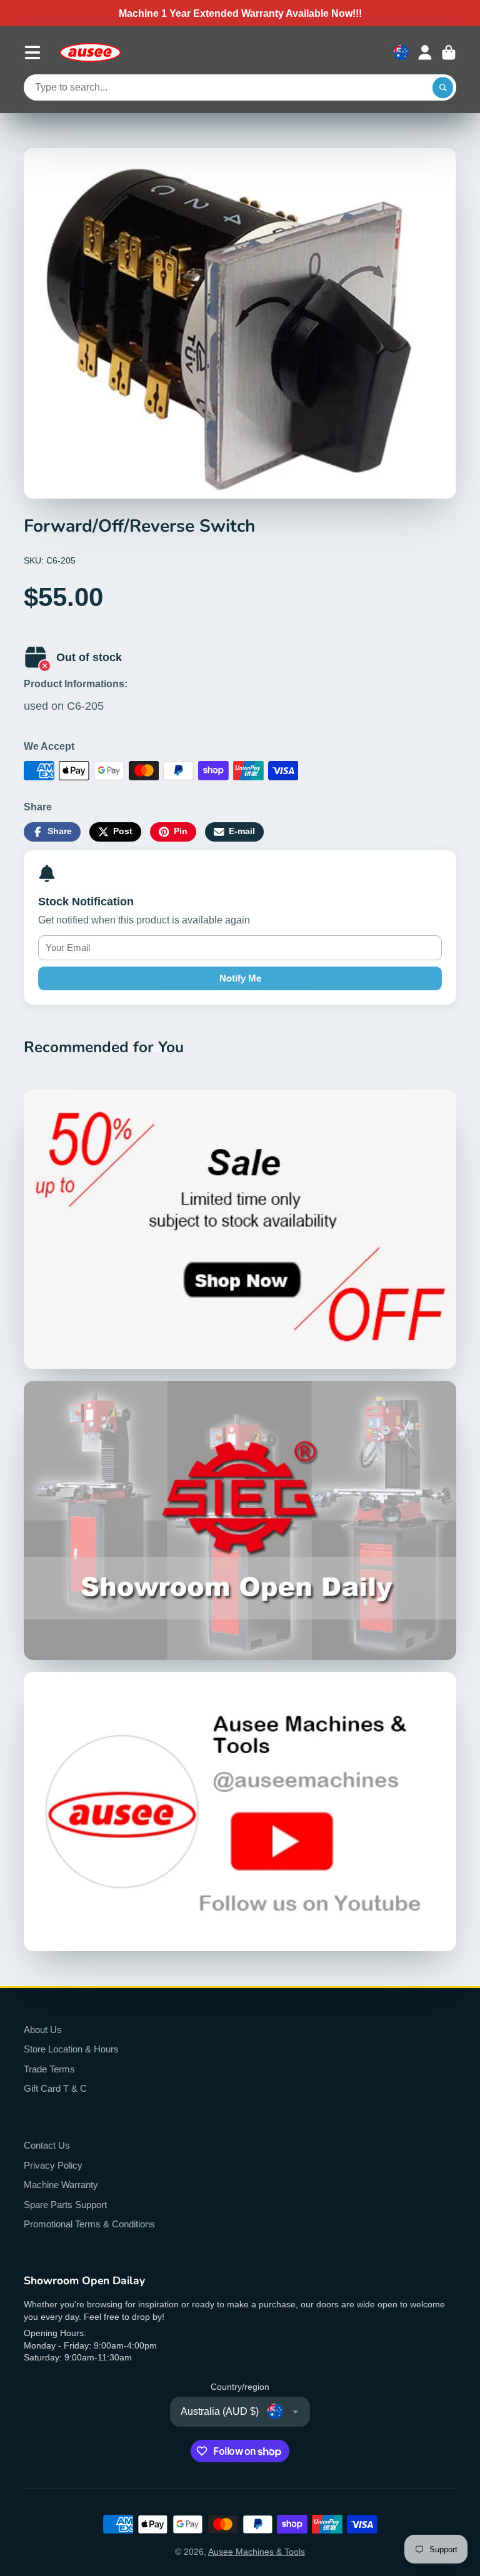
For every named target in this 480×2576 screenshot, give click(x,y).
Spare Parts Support (65, 2205)
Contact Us (47, 2145)
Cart (449, 52)
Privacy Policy (53, 2165)
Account (425, 52)
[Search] (443, 87)
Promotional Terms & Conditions (89, 2224)
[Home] (90, 52)
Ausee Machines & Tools (257, 2552)
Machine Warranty (61, 2185)
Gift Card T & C (55, 2088)
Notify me (240, 978)
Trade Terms (49, 2069)
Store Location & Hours (71, 2049)
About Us (43, 2030)
